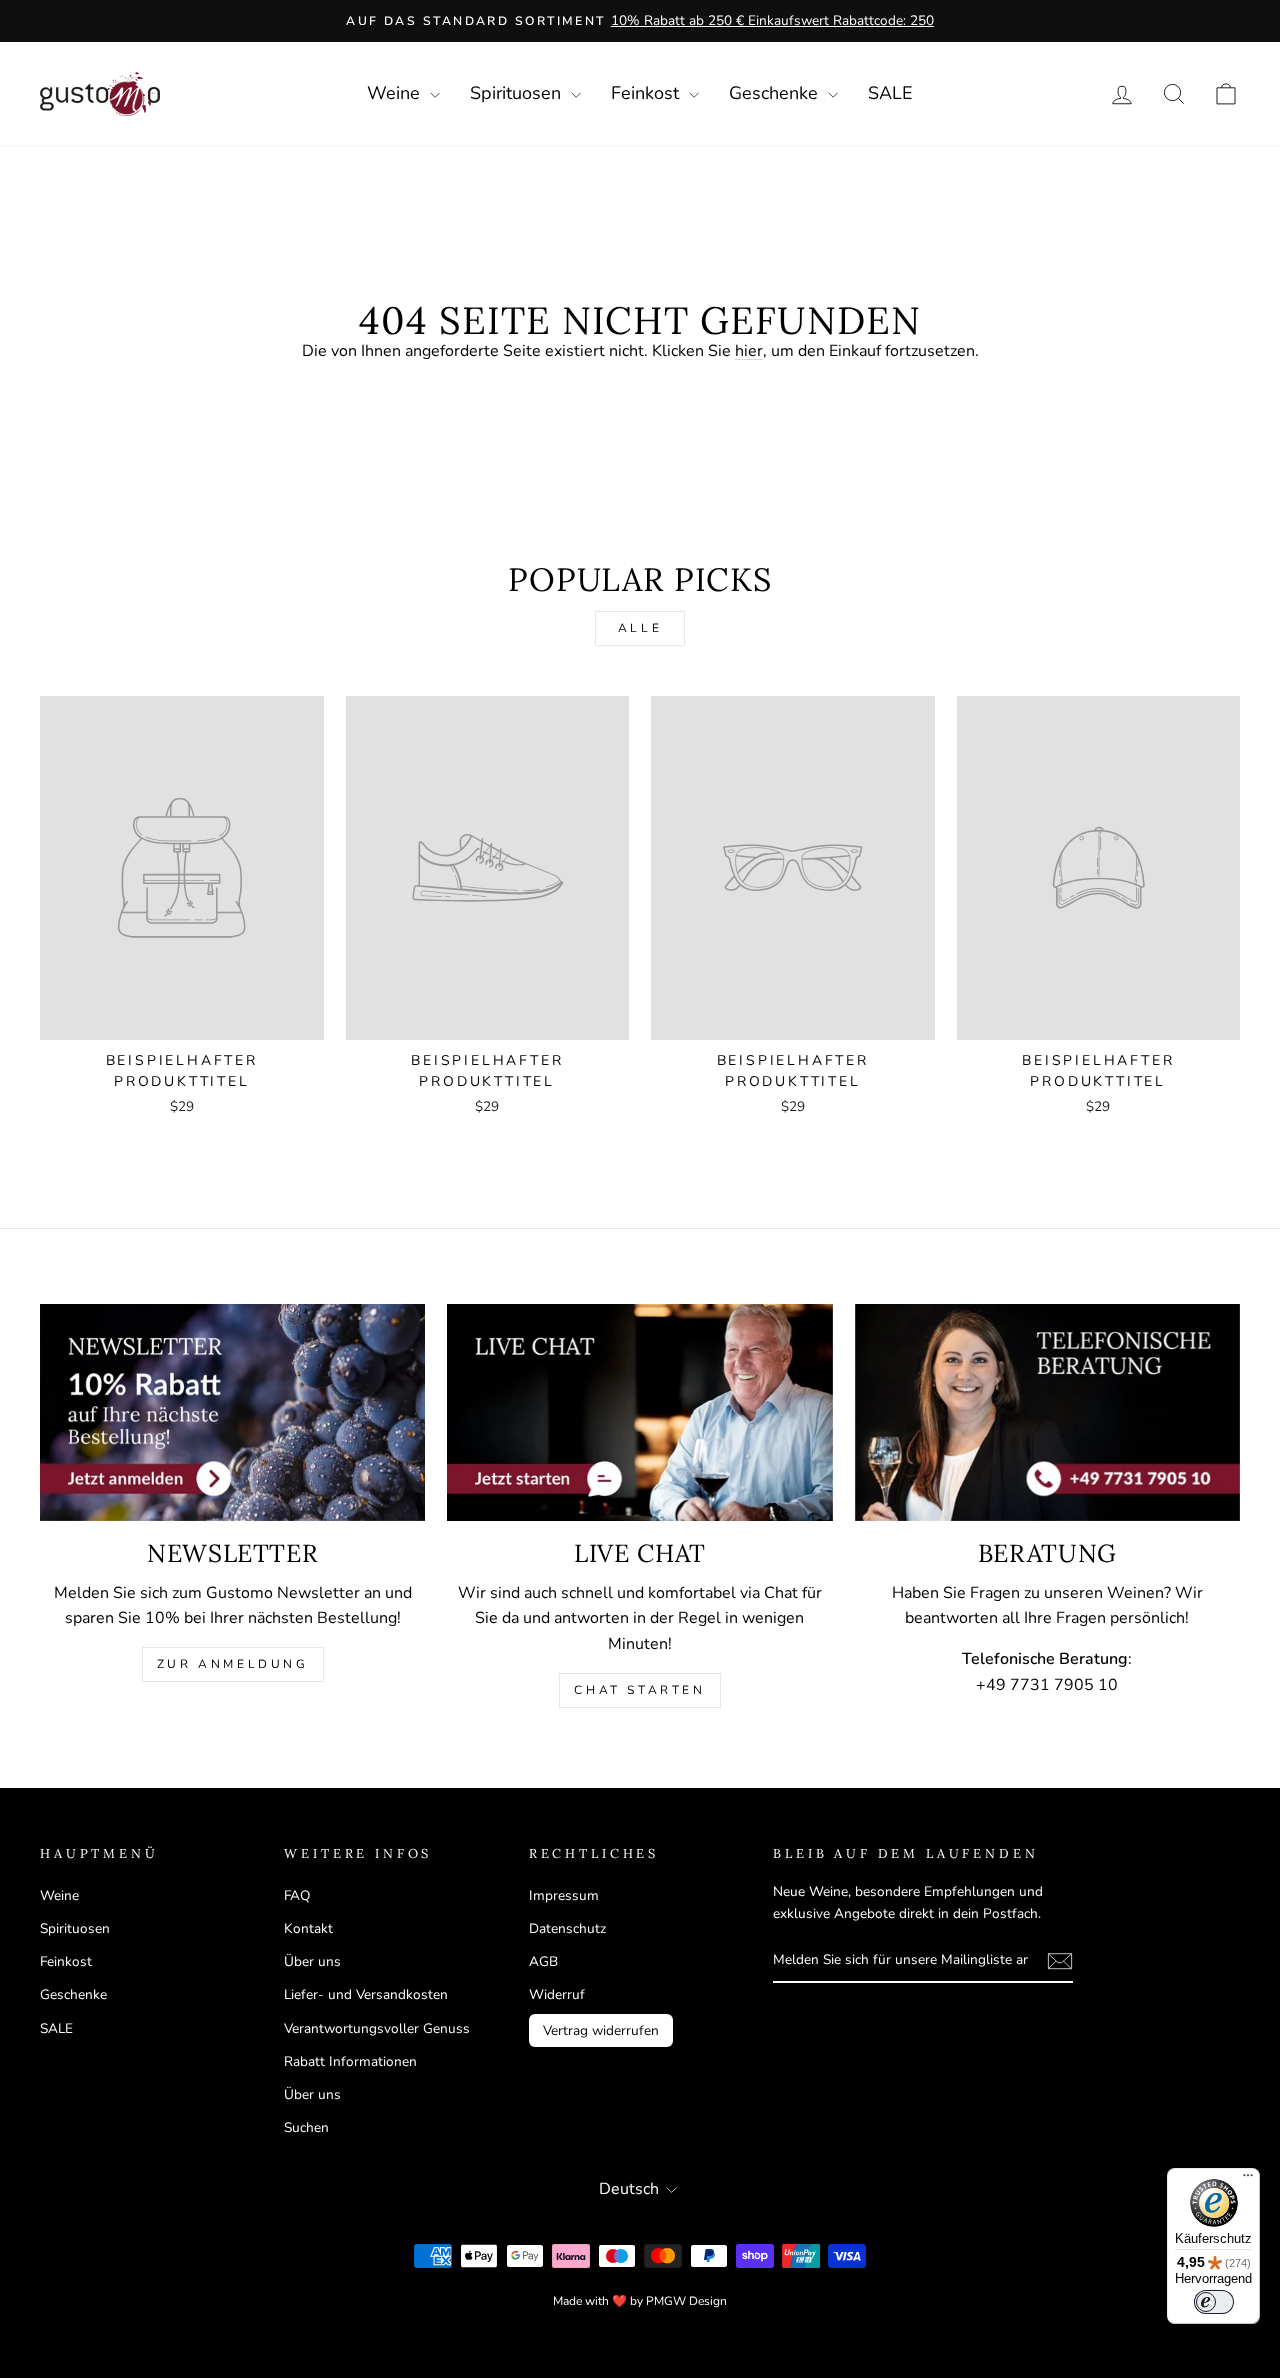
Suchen (306, 2127)
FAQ (297, 1895)
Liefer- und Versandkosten (366, 1994)
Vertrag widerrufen (601, 2030)
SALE (890, 93)
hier (749, 351)
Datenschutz (567, 1928)
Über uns (312, 1961)
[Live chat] (639, 1412)
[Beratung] (1047, 1412)
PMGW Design (686, 2301)
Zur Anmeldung (233, 1664)
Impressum (564, 1895)
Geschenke (776, 93)
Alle (640, 628)
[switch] (1214, 2302)
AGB (543, 1961)
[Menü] (1248, 2180)
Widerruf (557, 1994)
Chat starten (639, 1690)
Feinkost (647, 93)
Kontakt (308, 1928)
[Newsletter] (232, 1412)
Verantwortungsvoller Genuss (377, 2028)
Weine (396, 93)
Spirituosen (518, 93)
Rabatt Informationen (350, 2061)
